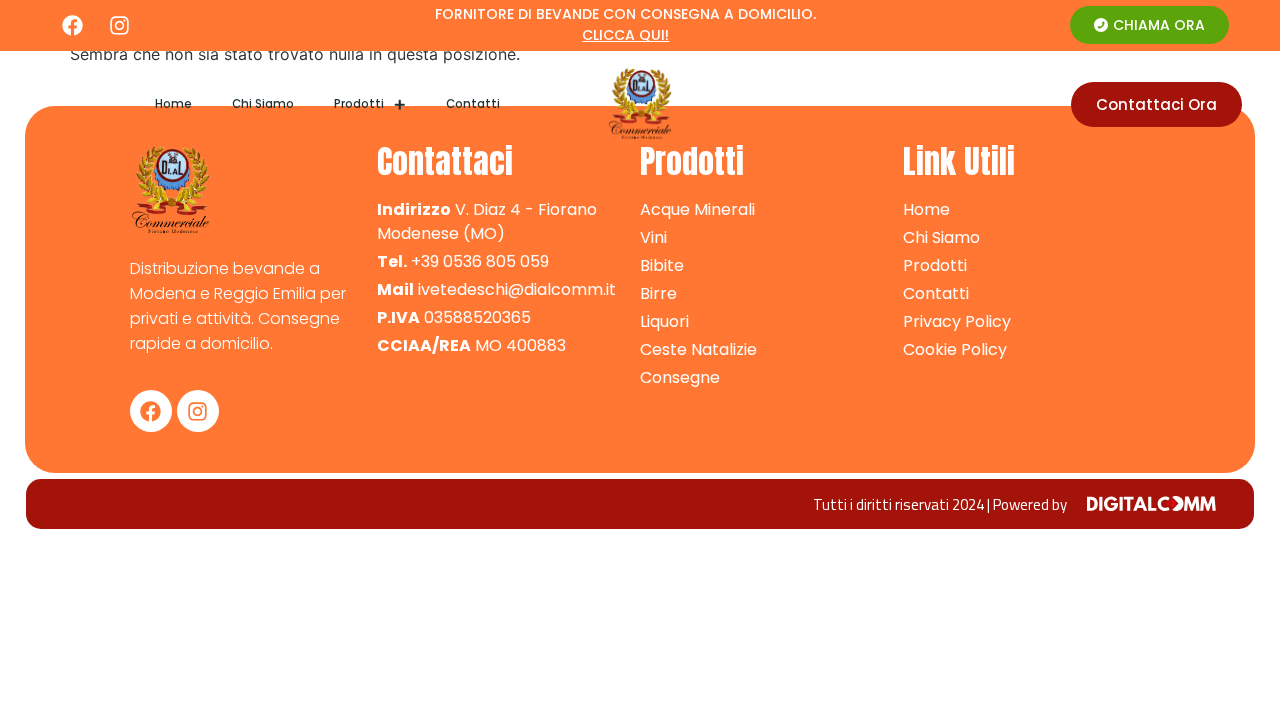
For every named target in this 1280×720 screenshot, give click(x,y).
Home (173, 104)
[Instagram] (119, 25)
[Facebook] (72, 25)
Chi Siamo (263, 104)
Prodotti (359, 104)
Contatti (473, 104)
